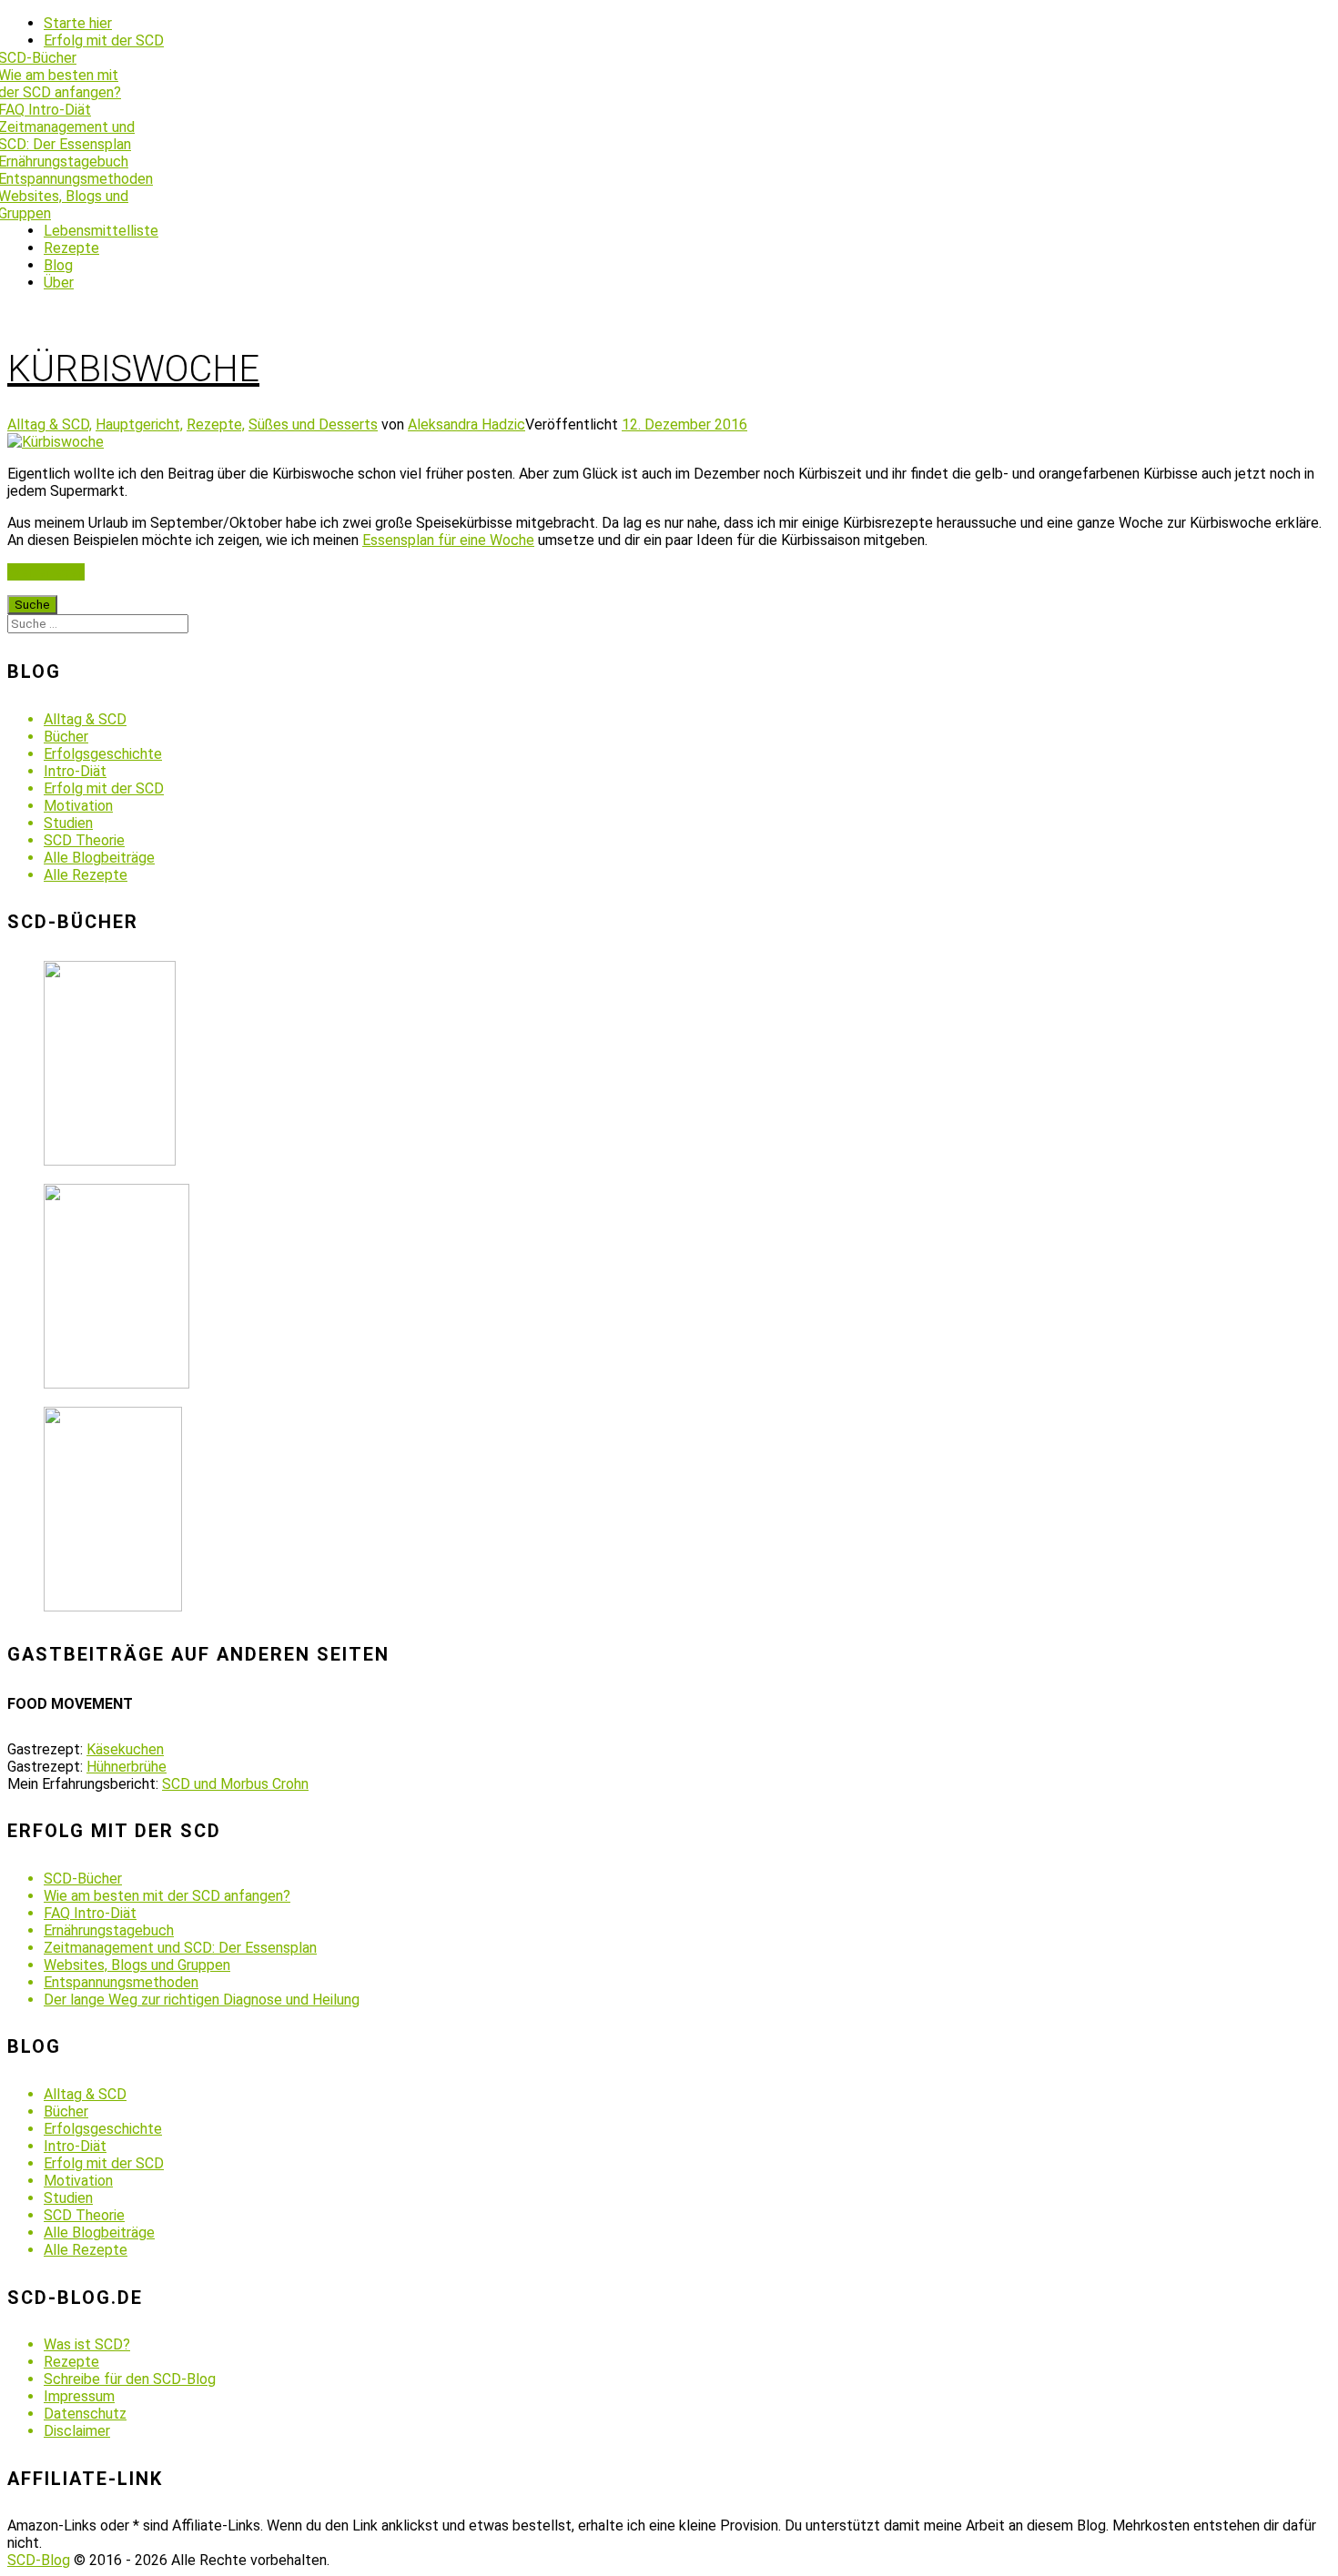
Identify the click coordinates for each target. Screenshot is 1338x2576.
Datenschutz (85, 2414)
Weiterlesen (46, 572)
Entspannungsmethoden (121, 1982)
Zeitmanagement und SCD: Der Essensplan (180, 1948)
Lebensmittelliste (101, 231)
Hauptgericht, (139, 424)
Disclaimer (77, 2431)
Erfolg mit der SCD (104, 40)
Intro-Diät (75, 771)
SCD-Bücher (83, 1879)
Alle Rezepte (86, 875)
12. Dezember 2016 (684, 424)
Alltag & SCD (85, 719)
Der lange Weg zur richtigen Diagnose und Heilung (202, 2000)
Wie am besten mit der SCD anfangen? (167, 1896)
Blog (58, 265)
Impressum (79, 2396)
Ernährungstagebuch (109, 1930)
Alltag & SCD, (50, 424)
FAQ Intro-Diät (90, 1913)
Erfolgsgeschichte (103, 754)
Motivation (78, 806)
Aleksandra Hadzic (466, 424)
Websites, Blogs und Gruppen (137, 1965)
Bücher (66, 737)
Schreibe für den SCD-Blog (130, 2379)
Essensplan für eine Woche (448, 540)
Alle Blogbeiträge (99, 858)
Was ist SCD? (87, 2344)
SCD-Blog (39, 2560)
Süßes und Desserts (313, 424)
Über (59, 283)
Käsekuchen (125, 1749)
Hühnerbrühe (127, 1767)
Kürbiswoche (133, 369)
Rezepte (71, 248)
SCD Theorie (84, 840)
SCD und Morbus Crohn (235, 1784)
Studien (68, 823)
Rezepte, (216, 424)
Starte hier (78, 23)
